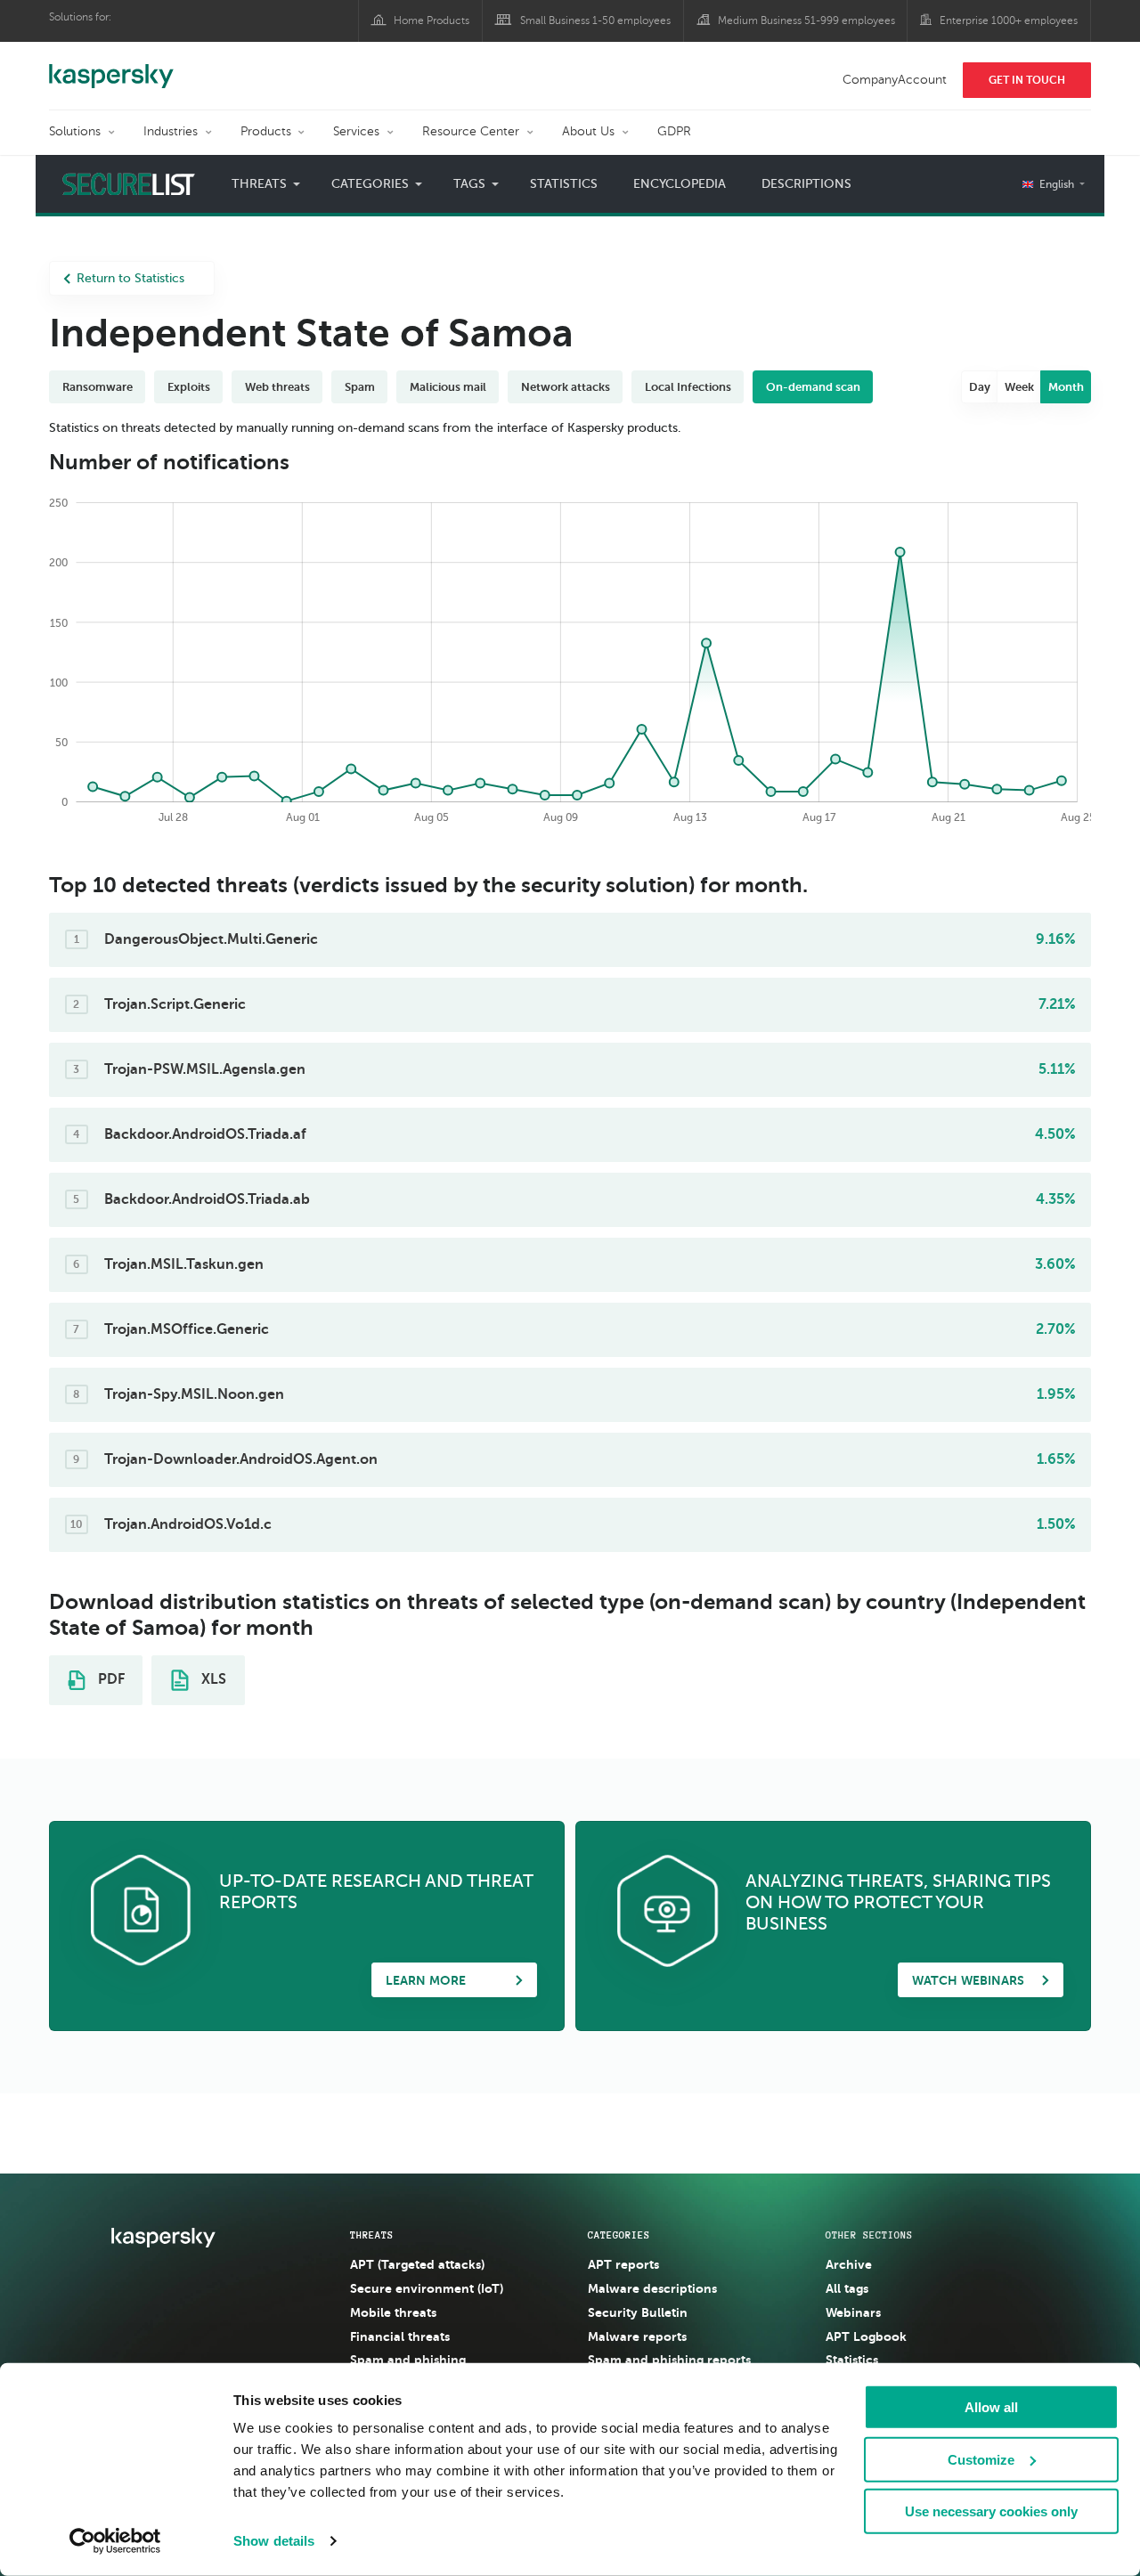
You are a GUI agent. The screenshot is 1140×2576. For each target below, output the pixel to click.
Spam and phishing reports (669, 2360)
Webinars (853, 2312)
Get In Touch (1027, 80)
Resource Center (471, 131)
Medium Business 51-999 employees (806, 20)
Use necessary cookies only (991, 2511)
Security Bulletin (638, 2312)
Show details (274, 2541)
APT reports (623, 2264)
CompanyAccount (895, 80)
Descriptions (806, 184)
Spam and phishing (408, 2360)
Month (1066, 387)
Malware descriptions (652, 2288)
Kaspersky (111, 67)
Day (980, 387)
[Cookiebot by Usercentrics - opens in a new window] (115, 2541)
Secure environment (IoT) (427, 2288)
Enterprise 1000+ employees (1009, 20)
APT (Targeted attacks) (417, 2264)
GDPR (674, 131)
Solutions (75, 131)
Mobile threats (393, 2312)
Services (356, 131)
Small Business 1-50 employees (595, 20)
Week (1019, 387)
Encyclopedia (680, 184)
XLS (212, 1679)
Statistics (564, 184)
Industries (171, 131)
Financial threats (400, 2336)
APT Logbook (866, 2336)
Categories (619, 2235)
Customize (981, 2459)
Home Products (432, 20)
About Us (588, 131)
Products (266, 131)
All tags (847, 2288)
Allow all (991, 2407)
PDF (110, 1679)
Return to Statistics (130, 278)
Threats (372, 2235)
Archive (849, 2264)
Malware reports (637, 2336)
